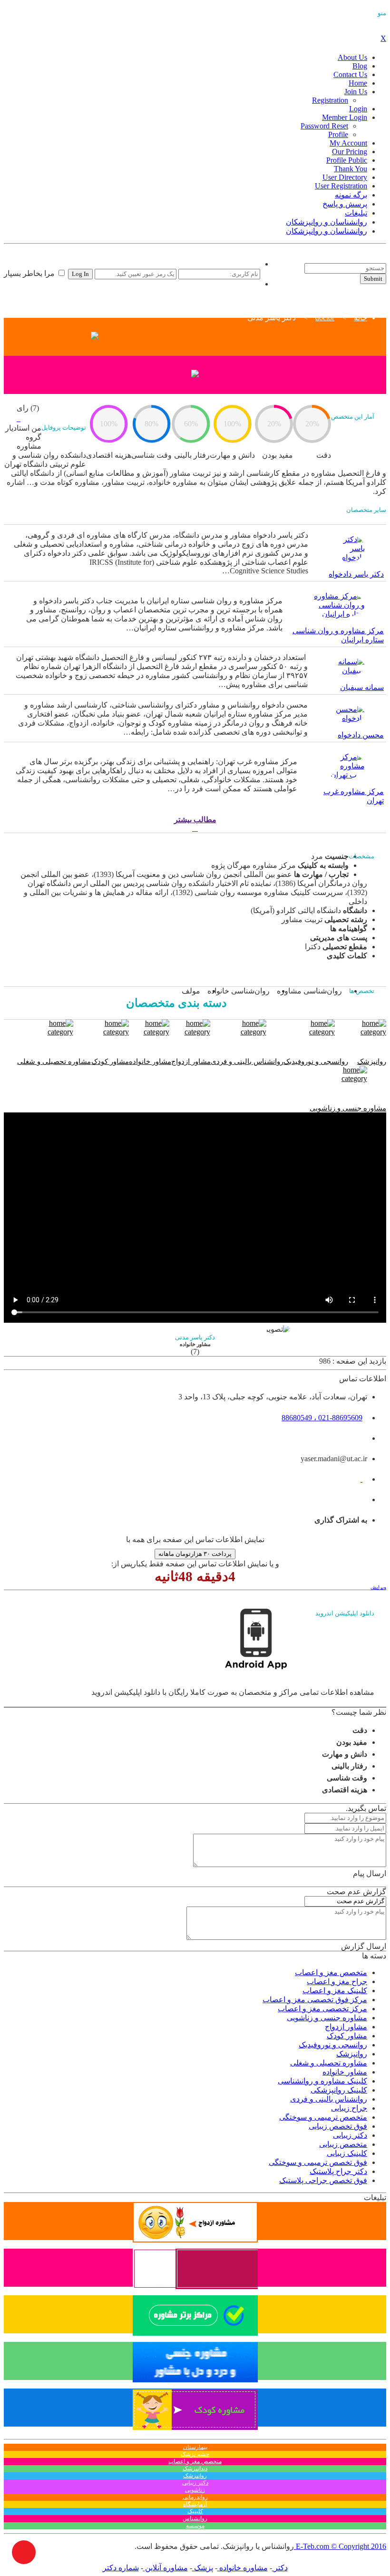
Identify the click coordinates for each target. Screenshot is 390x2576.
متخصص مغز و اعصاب (331, 1972)
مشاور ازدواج (346, 2027)
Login (358, 109)
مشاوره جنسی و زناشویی (327, 2018)
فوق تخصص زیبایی (338, 2126)
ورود (253, 264)
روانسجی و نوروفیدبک (333, 2045)
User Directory (345, 177)
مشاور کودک (347, 2036)
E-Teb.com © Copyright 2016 (340, 2546)
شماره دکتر (121, 2568)
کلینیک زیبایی (347, 2153)
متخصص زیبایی (343, 2144)
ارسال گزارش (364, 1946)
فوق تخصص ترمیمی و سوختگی (318, 2162)
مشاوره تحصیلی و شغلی (329, 2063)
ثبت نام (249, 284)
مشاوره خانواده (243, 2568)
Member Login (345, 117)
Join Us (356, 92)
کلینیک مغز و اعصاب (335, 1991)
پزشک (203, 2568)
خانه (361, 318)
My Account (348, 143)
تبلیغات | (324, 259)
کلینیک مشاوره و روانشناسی (322, 2081)
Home (358, 83)
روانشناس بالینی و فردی (329, 2099)
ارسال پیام (370, 1873)
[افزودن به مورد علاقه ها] (19, 418)
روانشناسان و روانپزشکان (327, 222)
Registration (330, 100)
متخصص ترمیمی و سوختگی (323, 2117)
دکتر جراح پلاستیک (338, 2171)
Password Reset (324, 126)
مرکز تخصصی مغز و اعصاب (322, 2009)
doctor (325, 318)
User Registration (341, 186)
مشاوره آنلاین (166, 2568)
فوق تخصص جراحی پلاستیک (323, 2180)
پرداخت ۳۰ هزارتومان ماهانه (195, 1554)
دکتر (280, 2568)
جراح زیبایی (349, 2108)
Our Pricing (350, 152)
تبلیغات (356, 213)
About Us (352, 57)
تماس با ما (294, 259)
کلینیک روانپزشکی (339, 2090)
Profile (338, 134)
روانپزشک (352, 2054)
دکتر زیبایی (350, 2135)
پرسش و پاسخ (345, 204)
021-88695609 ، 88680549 (322, 1418)
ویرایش (378, 1587)
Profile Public (347, 160)
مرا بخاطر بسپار (30, 273)
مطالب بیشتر (195, 820)
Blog (360, 66)
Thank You (351, 169)
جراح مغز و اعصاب (337, 1981)
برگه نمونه (351, 195)
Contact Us (350, 74)
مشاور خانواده (345, 2072)
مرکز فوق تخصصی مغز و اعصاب (315, 2000)
